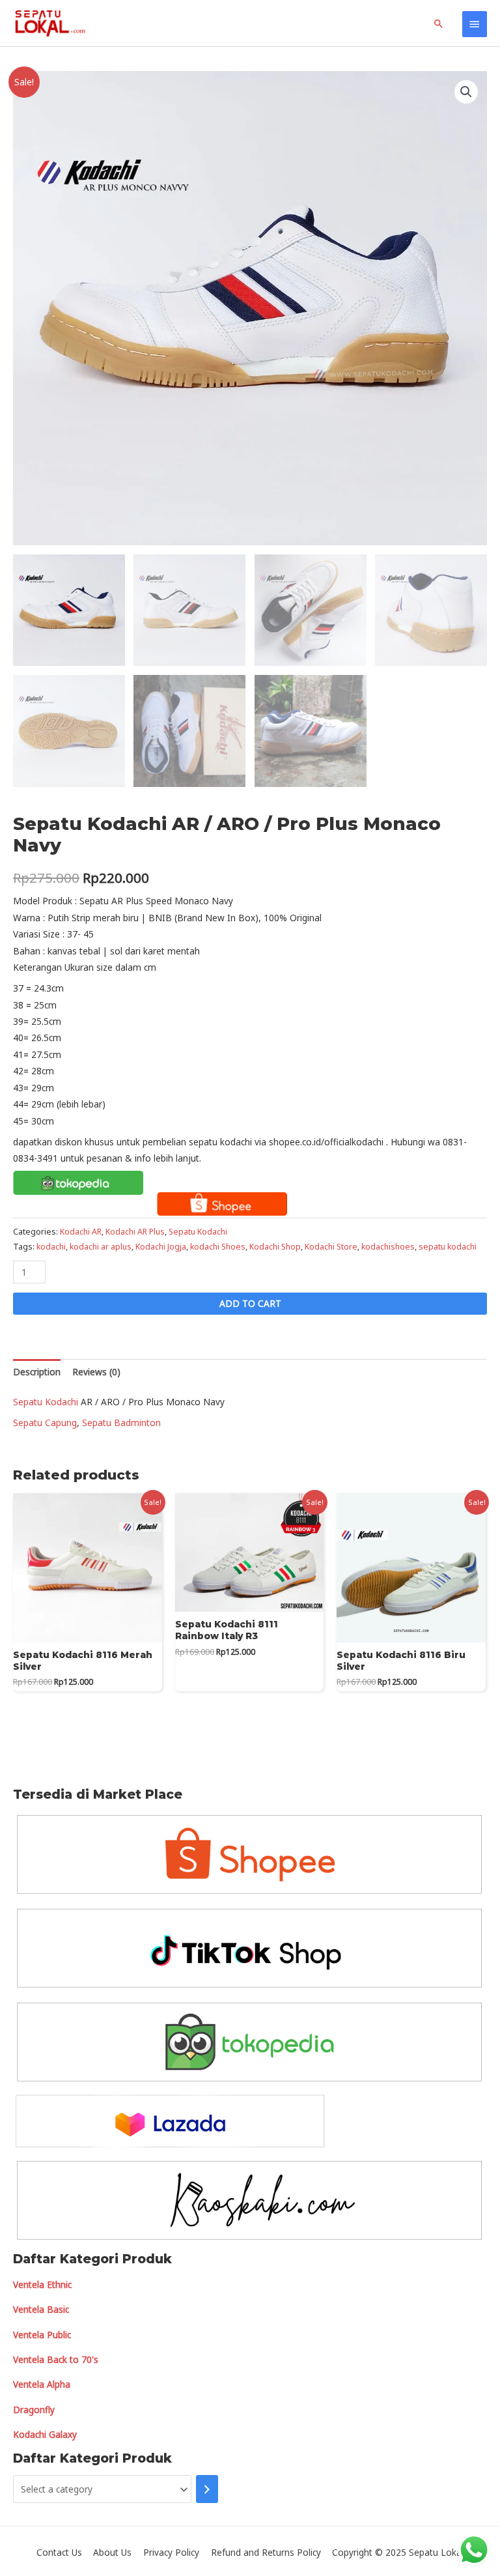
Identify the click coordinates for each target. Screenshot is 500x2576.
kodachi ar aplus (101, 1247)
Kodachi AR (81, 1232)
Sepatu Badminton (121, 1423)
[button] (466, 92)
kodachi (51, 1247)
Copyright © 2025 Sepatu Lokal (398, 2552)
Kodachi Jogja (161, 1247)
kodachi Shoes (218, 1247)
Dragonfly (34, 2410)
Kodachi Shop (275, 1247)
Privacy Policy (171, 2552)
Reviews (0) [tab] (96, 1372)
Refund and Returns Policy (266, 2552)
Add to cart (250, 1303)
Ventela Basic (41, 2309)
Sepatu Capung (45, 1423)
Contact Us (59, 2552)
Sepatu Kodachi (198, 1232)
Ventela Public (42, 2335)
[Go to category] (207, 2489)
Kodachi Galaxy (45, 2434)
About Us (112, 2552)
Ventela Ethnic (42, 2284)
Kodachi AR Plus (135, 1232)
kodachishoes (388, 1247)
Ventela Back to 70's (56, 2359)
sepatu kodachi (448, 1247)
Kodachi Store (331, 1247)
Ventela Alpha (42, 2384)
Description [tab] (37, 1372)
